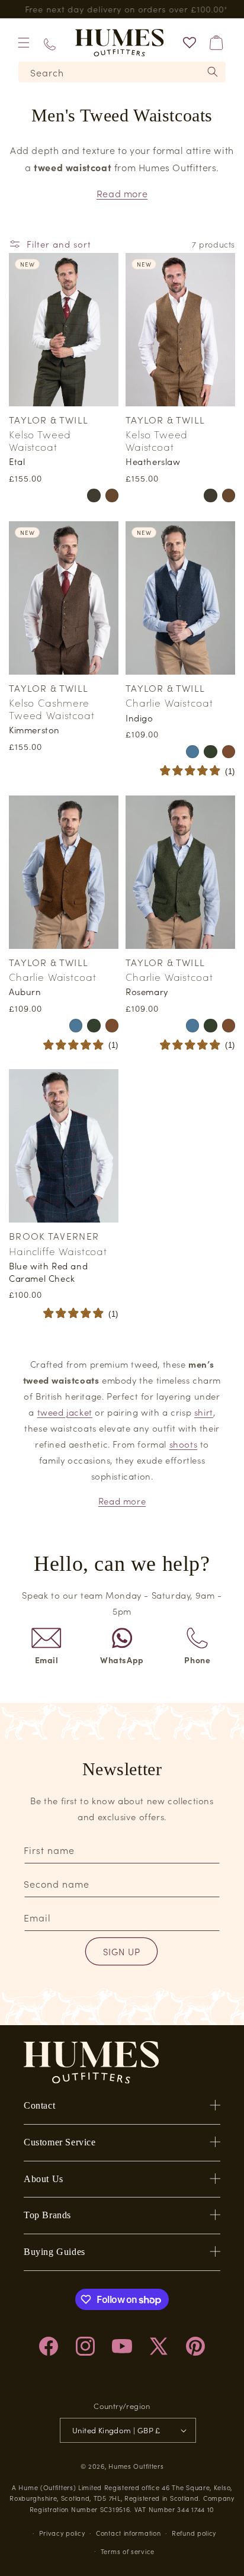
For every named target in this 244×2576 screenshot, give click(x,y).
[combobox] (122, 72)
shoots (184, 1444)
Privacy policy (62, 2533)
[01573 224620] (50, 42)
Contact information (128, 2533)
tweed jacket (65, 1412)
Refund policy (194, 2533)
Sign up (122, 1951)
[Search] (213, 72)
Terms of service (128, 2551)
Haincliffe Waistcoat (58, 1251)
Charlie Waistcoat (169, 702)
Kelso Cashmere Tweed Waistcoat (52, 709)
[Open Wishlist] (190, 43)
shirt (204, 1412)
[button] (24, 43)
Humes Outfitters (136, 2466)
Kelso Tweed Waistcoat (40, 440)
